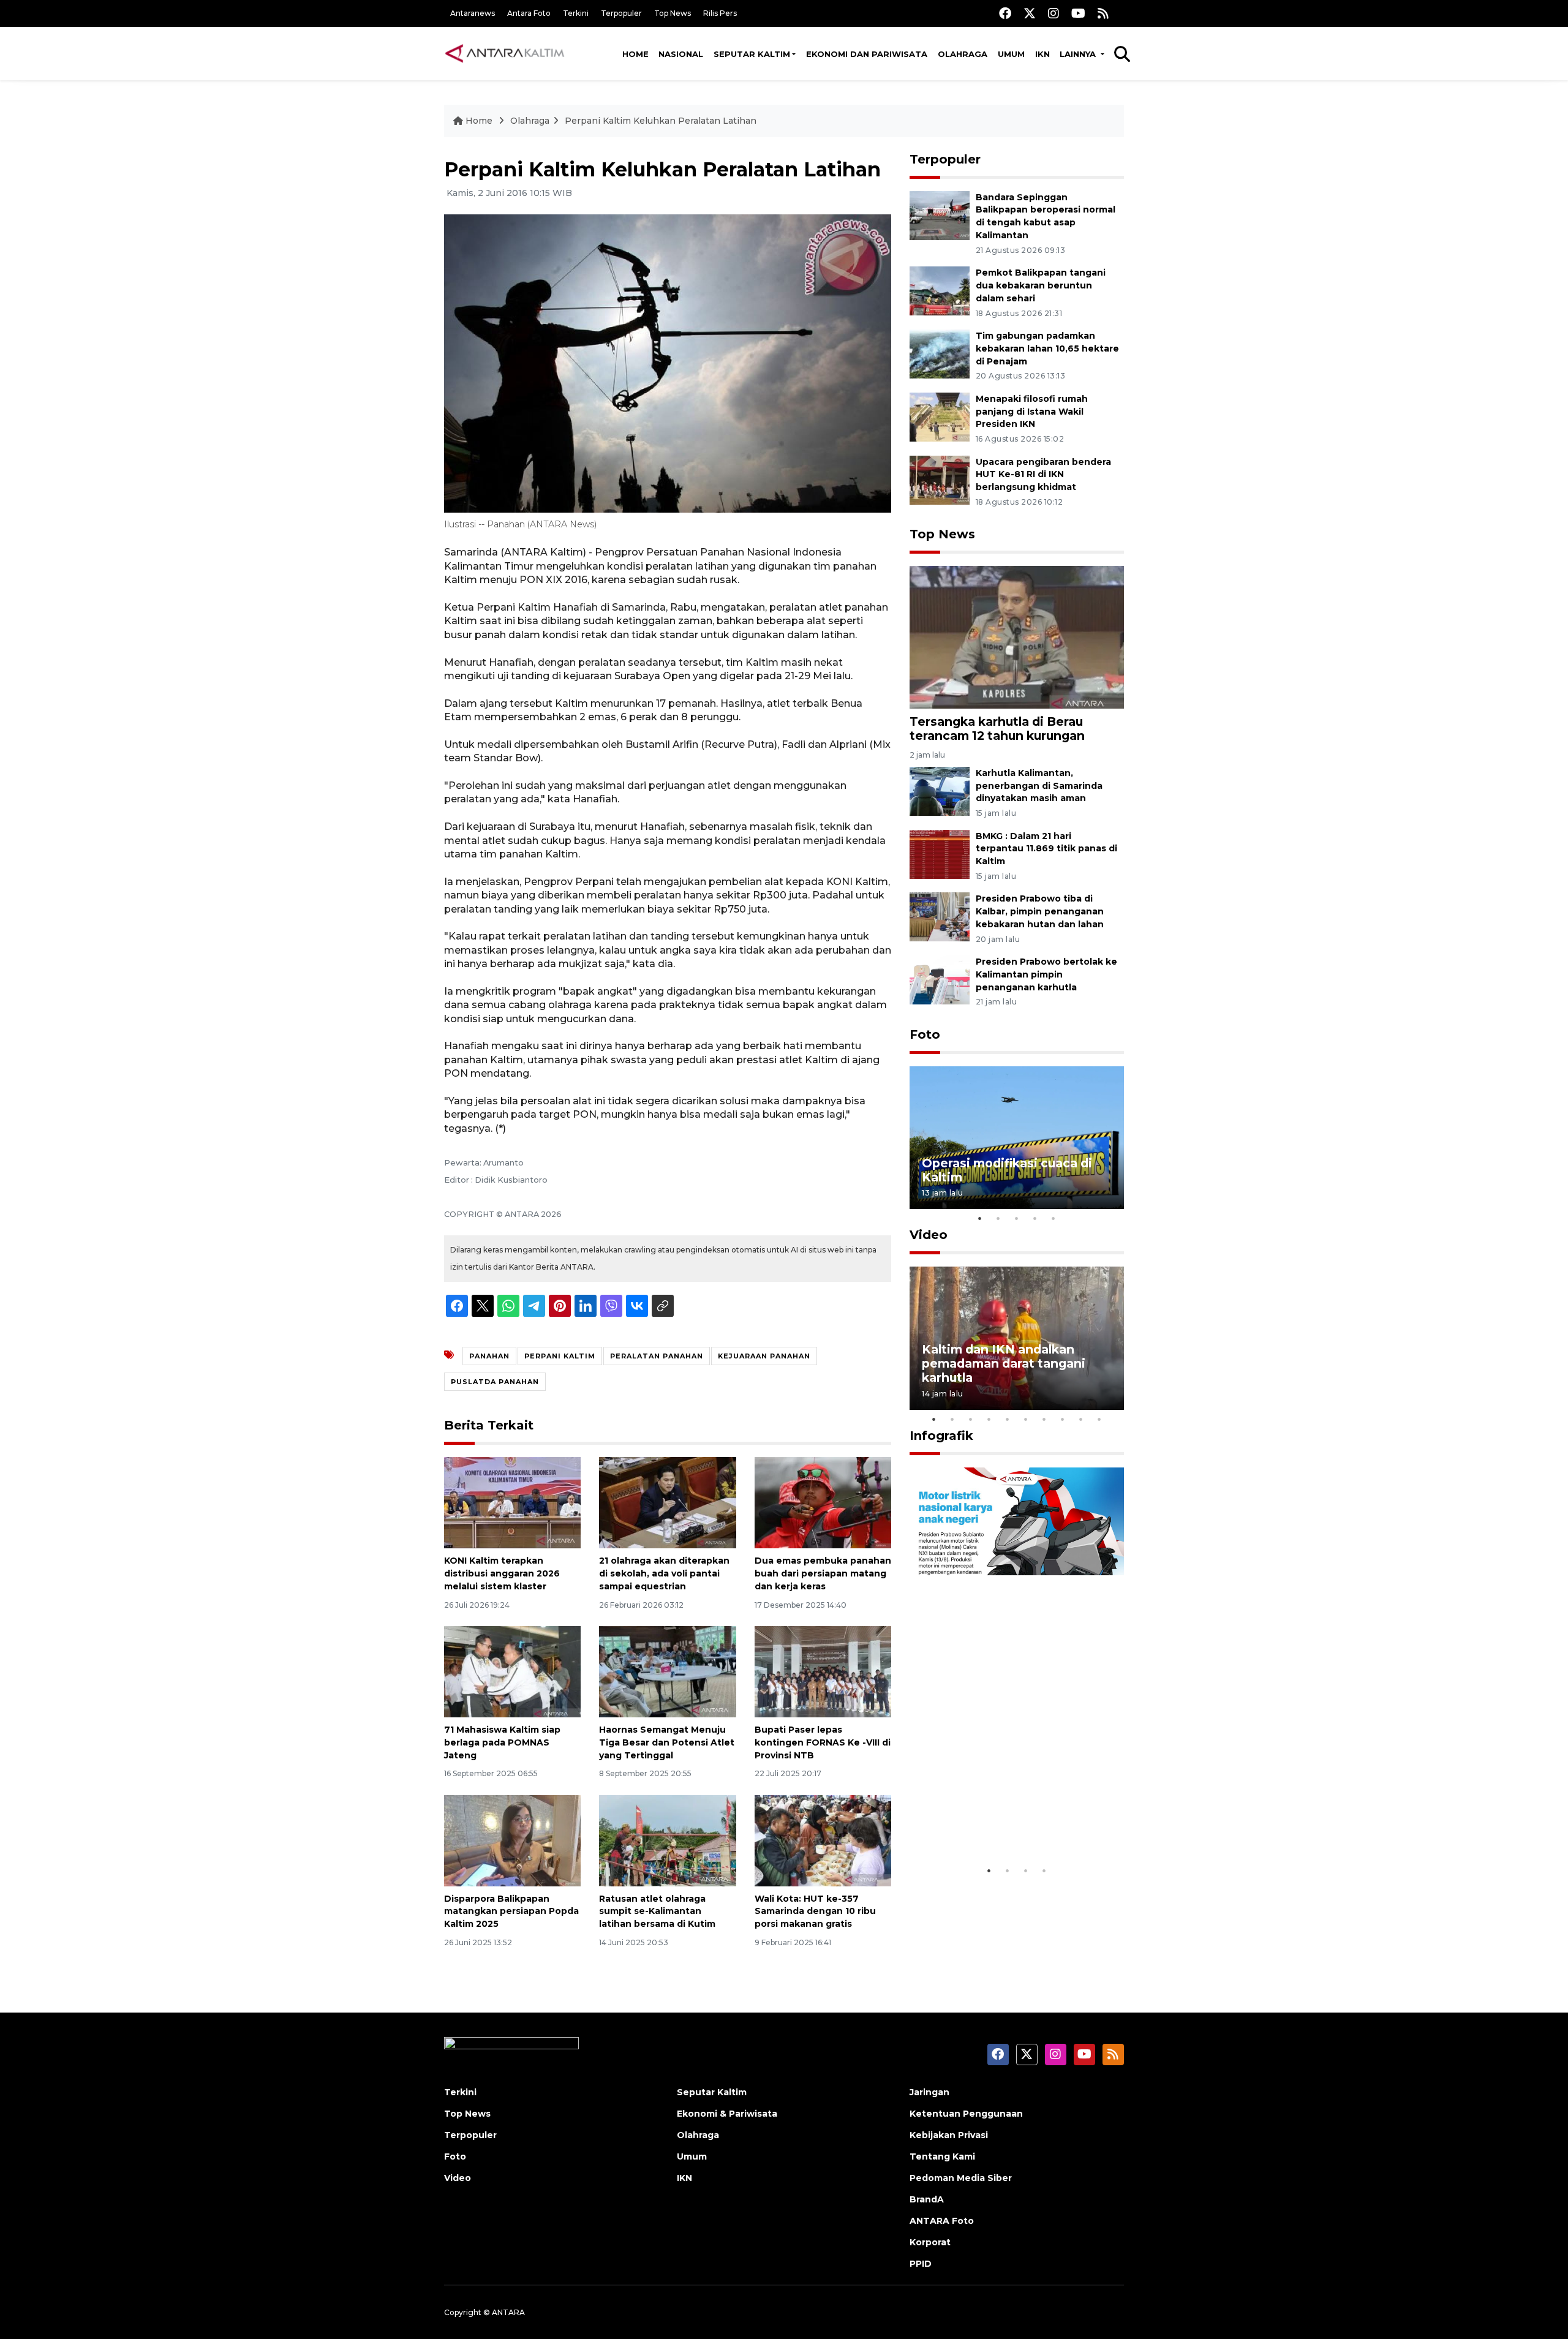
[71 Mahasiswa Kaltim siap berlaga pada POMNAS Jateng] (512, 1671)
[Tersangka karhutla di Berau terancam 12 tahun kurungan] (1017, 637)
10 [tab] (1099, 1419)
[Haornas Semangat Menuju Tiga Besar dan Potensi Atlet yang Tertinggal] (667, 1671)
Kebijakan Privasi (949, 2135)
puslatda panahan (495, 1382)
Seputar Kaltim (752, 54)
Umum (1011, 54)
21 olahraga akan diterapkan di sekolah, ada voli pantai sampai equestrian (664, 1573)
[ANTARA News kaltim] (505, 53)
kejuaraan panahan (764, 1356)
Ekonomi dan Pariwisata (867, 54)
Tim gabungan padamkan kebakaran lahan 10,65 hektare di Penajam (1047, 348)
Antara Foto (529, 13)
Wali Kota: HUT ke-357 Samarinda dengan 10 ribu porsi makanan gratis (815, 1912)
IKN (1042, 54)
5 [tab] (1053, 1218)
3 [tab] (1017, 1218)
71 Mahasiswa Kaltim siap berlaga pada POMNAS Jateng (502, 1742)
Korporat (930, 2242)
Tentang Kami (942, 2156)
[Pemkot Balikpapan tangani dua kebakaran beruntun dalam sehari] (940, 290)
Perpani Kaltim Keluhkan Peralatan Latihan (661, 121)
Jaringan (929, 2092)
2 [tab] (998, 1218)
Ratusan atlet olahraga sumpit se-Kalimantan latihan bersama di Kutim (657, 1912)
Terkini (576, 13)
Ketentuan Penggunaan (966, 2114)
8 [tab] (1063, 1419)
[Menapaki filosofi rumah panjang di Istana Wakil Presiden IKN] (940, 416)
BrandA (927, 2199)
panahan (489, 1356)
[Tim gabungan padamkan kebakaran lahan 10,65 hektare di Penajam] (940, 353)
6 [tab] (1026, 1419)
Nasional (681, 54)
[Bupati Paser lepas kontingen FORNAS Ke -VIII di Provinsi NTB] (823, 1671)
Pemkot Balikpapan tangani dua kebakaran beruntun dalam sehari (1041, 285)
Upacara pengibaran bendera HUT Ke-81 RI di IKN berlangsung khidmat (1043, 475)
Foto (925, 1034)
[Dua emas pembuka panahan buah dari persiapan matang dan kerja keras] (823, 1502)
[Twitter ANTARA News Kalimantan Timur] (1030, 13)
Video (929, 1235)
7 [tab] (1044, 1419)
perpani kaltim (560, 1356)
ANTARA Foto (942, 2221)
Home (635, 54)
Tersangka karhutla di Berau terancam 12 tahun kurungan (997, 729)
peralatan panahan (657, 1356)
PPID (921, 2264)
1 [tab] (980, 1218)
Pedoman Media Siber (961, 2178)
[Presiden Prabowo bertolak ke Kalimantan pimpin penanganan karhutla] (940, 979)
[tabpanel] (1017, 1138)
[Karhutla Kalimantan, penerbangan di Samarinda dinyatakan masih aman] (940, 790)
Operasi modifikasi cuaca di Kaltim (1007, 1170)
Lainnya (1079, 54)
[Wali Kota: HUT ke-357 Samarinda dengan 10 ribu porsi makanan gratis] (823, 1840)
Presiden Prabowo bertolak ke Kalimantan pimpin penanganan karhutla (1046, 974)
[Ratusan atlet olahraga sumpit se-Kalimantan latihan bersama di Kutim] (667, 1840)
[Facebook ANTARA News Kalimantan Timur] (1005, 13)
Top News (673, 13)
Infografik (941, 1436)
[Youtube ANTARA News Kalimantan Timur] (1078, 13)
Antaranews (473, 13)
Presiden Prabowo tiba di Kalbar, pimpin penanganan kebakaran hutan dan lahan (1040, 911)
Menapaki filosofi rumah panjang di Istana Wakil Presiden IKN (1032, 412)
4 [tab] (1035, 1218)
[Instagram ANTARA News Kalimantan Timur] (1053, 13)
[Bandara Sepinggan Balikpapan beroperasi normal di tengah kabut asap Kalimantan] (940, 215)
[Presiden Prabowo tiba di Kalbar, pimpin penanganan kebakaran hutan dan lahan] (940, 917)
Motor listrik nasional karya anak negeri (1006, 1821)
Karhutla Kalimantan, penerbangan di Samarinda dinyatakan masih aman (1039, 786)
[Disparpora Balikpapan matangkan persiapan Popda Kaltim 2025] (512, 1840)
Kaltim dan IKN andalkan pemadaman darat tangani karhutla (1004, 1363)
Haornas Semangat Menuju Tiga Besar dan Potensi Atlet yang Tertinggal (667, 1742)
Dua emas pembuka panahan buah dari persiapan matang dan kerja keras (823, 1573)
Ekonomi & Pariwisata (727, 2114)
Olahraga (963, 54)
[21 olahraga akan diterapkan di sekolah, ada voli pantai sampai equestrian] (667, 1502)
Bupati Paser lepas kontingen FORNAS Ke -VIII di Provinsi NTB (823, 1742)
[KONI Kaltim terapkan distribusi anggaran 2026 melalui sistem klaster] (512, 1502)
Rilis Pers (720, 13)
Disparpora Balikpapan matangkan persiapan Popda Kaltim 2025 (511, 1912)
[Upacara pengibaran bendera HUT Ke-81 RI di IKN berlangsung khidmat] (940, 479)
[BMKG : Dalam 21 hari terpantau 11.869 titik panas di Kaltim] (940, 853)
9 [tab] (1081, 1419)
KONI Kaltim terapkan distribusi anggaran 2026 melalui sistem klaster (502, 1573)
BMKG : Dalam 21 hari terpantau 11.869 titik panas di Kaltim (1046, 849)
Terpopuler (621, 13)
